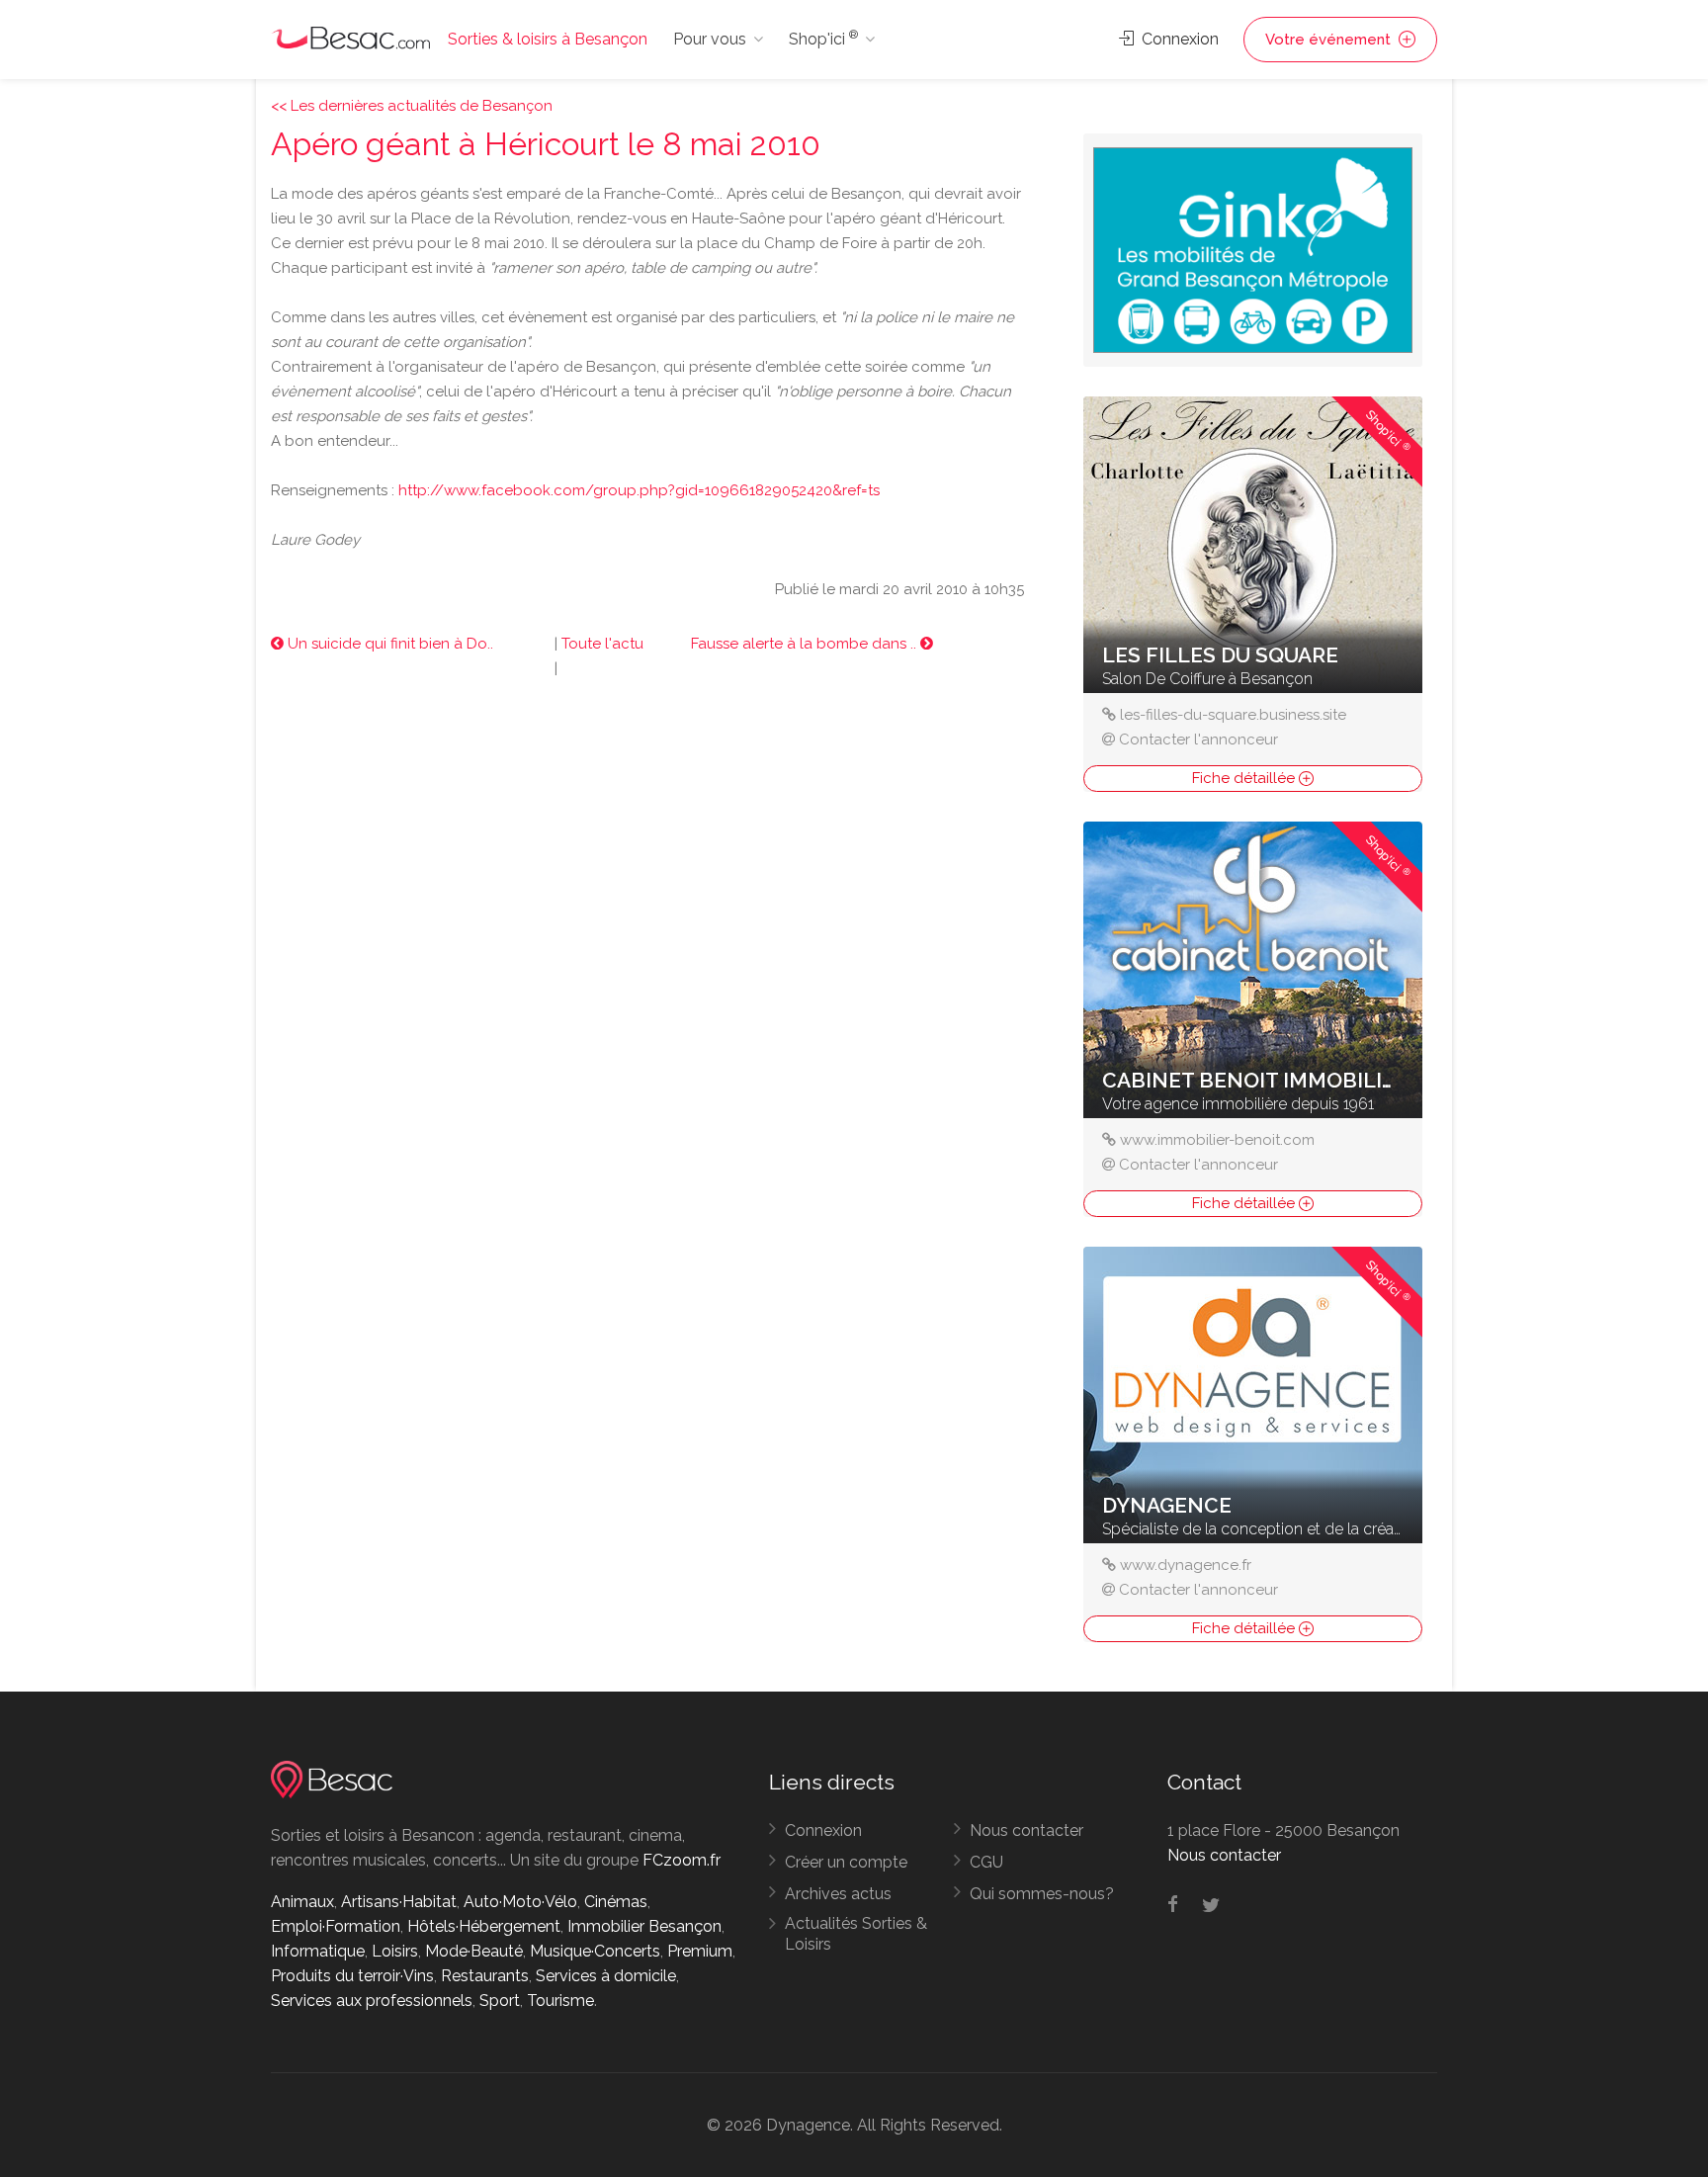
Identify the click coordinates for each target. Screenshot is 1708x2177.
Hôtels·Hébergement (484, 1926)
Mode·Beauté (474, 1951)
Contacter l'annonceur (1198, 740)
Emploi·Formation (336, 1926)
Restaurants (485, 1976)
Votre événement (1330, 40)
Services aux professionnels (372, 2001)
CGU (986, 1862)
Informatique (318, 1951)
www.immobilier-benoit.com (1217, 1140)
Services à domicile (606, 1976)
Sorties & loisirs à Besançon (548, 39)
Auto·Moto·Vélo (520, 1902)
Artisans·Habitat (399, 1902)
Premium (700, 1951)
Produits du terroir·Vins (352, 1976)
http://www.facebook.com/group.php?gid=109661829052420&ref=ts (639, 490)
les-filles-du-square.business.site (1233, 715)
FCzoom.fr (682, 1860)
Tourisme (560, 2001)
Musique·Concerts (595, 1951)
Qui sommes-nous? (1042, 1894)
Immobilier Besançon (644, 1926)
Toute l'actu (602, 644)
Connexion (1178, 39)
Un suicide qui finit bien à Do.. (388, 644)
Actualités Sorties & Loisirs (856, 1934)
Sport (500, 2001)
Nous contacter (1026, 1830)
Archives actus (838, 1894)
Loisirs (395, 1951)
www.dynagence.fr (1186, 1565)
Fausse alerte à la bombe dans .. (806, 644)
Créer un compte (846, 1862)
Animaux (302, 1902)
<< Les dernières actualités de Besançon (412, 106)
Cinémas (616, 1902)
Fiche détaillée (1245, 778)
